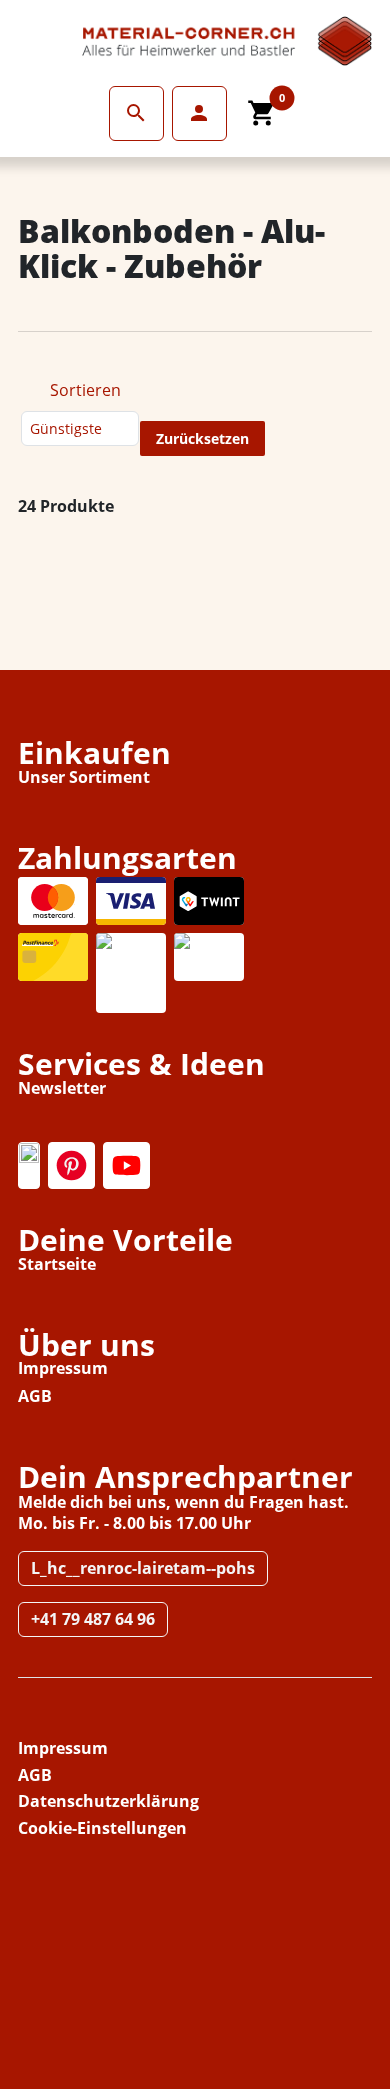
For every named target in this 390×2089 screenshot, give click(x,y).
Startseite (57, 1264)
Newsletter (62, 1088)
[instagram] (29, 1165)
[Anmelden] (136, 113)
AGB (35, 1396)
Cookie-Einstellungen (102, 1828)
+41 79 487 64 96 (93, 1619)
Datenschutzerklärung (108, 1801)
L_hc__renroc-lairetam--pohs (143, 1568)
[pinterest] (71, 1165)
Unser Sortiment (84, 777)
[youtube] (126, 1165)
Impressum (63, 1368)
